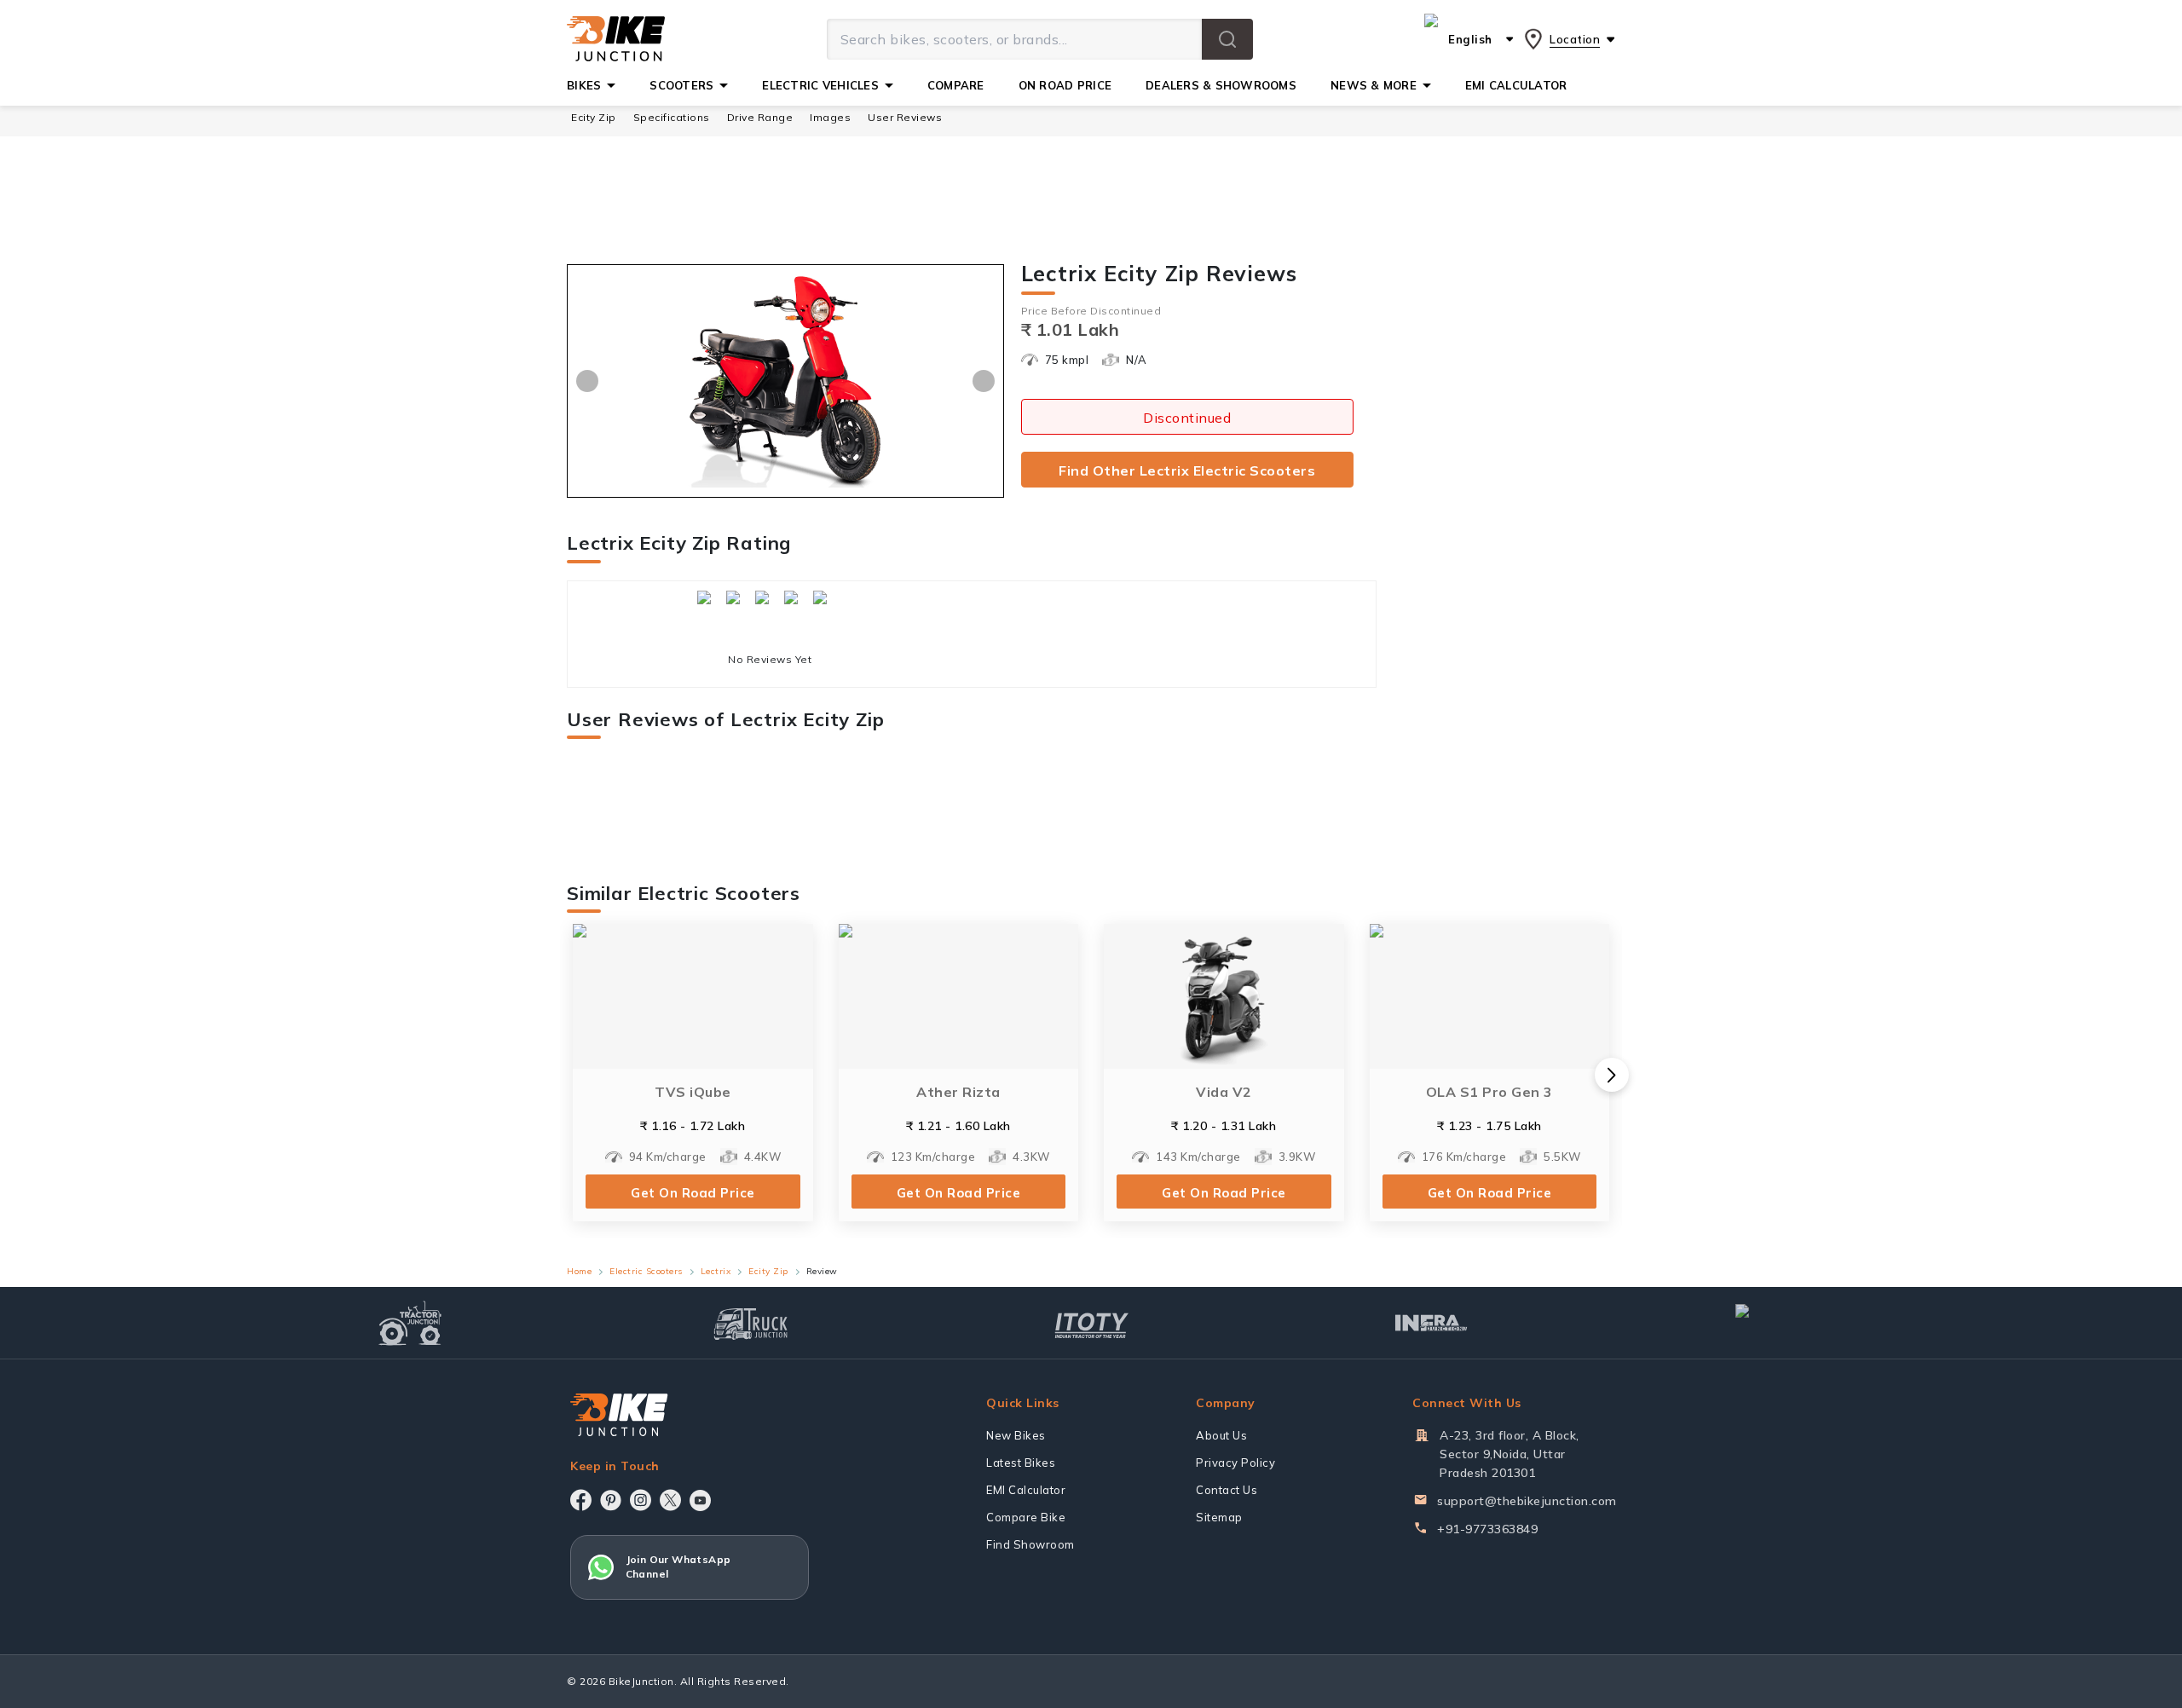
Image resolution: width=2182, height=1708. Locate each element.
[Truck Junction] (750, 1323)
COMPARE (956, 85)
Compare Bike (1026, 1517)
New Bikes (1016, 1435)
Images (830, 117)
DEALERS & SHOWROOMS (1221, 85)
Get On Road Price (693, 1193)
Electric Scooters (646, 1271)
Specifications (672, 117)
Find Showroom (1030, 1544)
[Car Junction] (1772, 1323)
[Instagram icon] (641, 1500)
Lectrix (716, 1271)
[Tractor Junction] (410, 1323)
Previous (587, 381)
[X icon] (670, 1500)
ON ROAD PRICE (1065, 85)
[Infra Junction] (1432, 1324)
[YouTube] (700, 1500)
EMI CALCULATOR (1516, 85)
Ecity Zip (594, 117)
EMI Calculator (1026, 1490)
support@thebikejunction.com (1527, 1501)
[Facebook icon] (581, 1500)
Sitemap (1219, 1517)
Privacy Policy (1235, 1463)
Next (984, 381)
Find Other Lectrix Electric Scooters (1187, 470)
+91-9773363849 (1487, 1529)
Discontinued (1187, 418)
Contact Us (1227, 1490)
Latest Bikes (1021, 1463)
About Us (1221, 1435)
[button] (1227, 39)
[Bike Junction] (616, 39)
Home (579, 1271)
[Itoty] (1091, 1323)
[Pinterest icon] (611, 1500)
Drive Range (760, 117)
